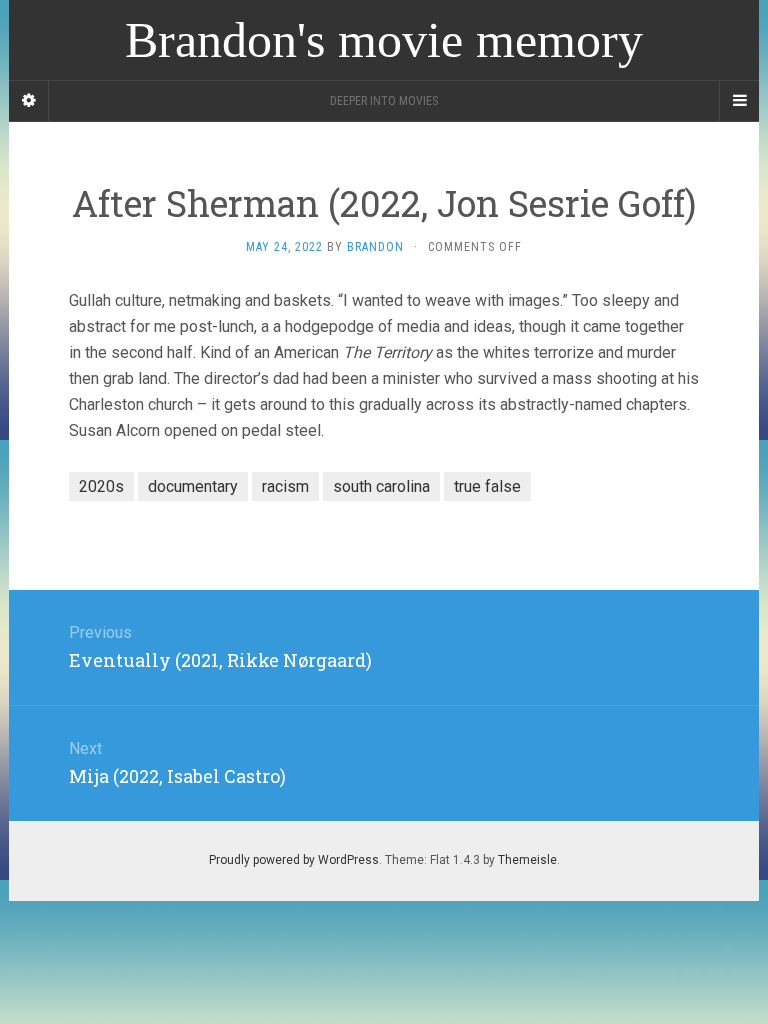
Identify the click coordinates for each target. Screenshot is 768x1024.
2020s (101, 486)
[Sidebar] (29, 101)
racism (285, 486)
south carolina (381, 486)
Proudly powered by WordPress (294, 860)
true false (487, 486)
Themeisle (527, 860)
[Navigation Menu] (739, 101)
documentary (193, 486)
